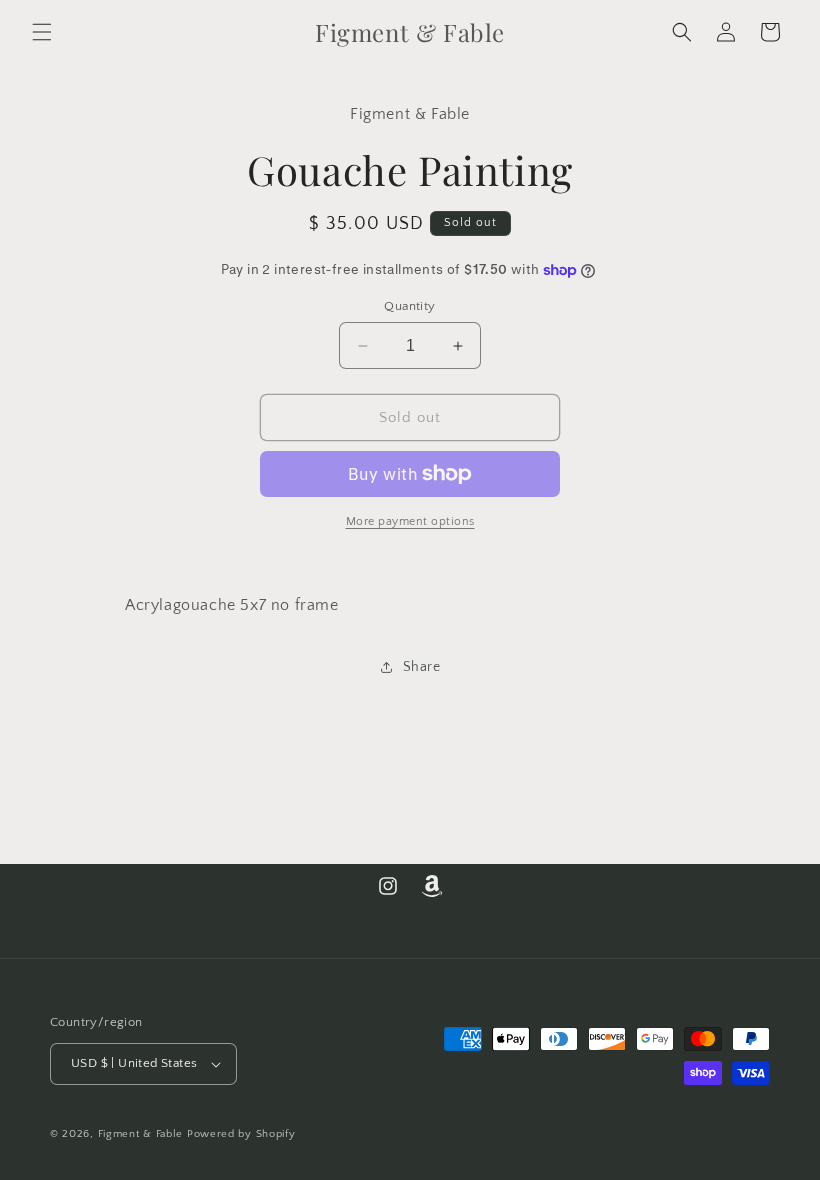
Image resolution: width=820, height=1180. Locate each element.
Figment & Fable (141, 1134)
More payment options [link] (410, 521)
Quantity (409, 306)
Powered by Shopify (241, 1134)
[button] (42, 32)
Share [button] (422, 667)
